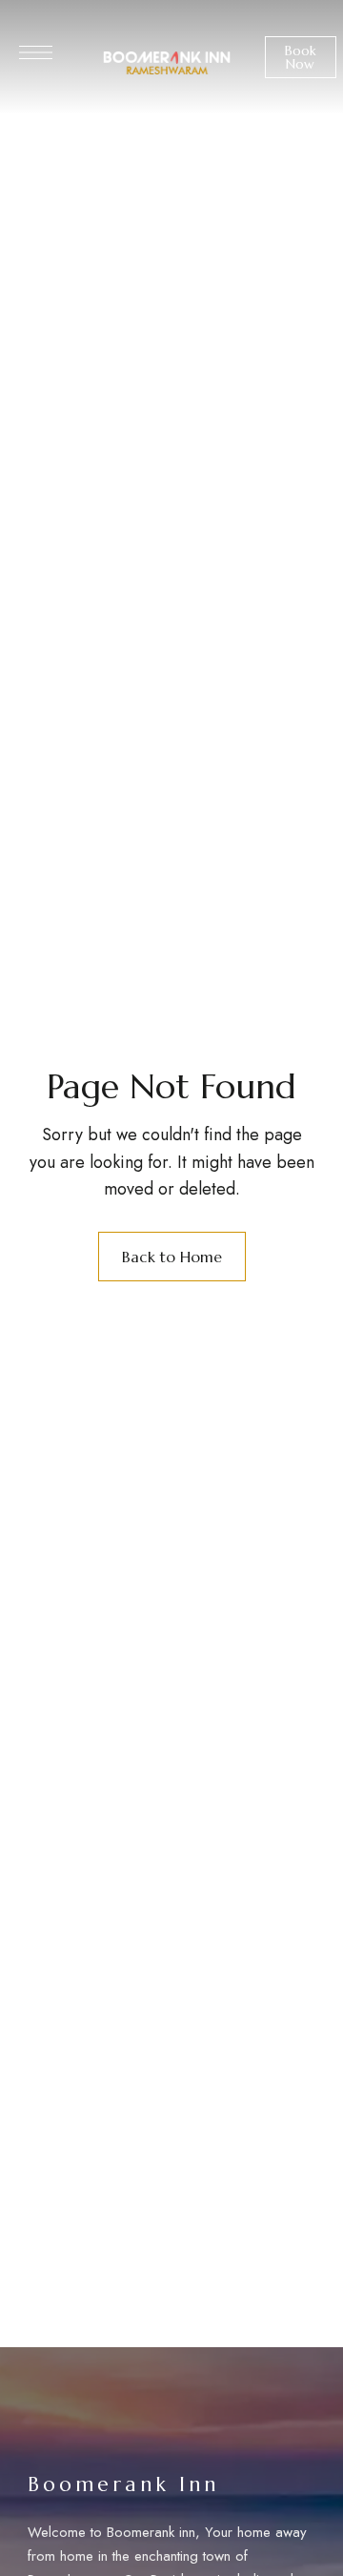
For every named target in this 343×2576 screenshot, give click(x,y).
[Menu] (36, 52)
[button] (301, 57)
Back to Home (172, 1257)
